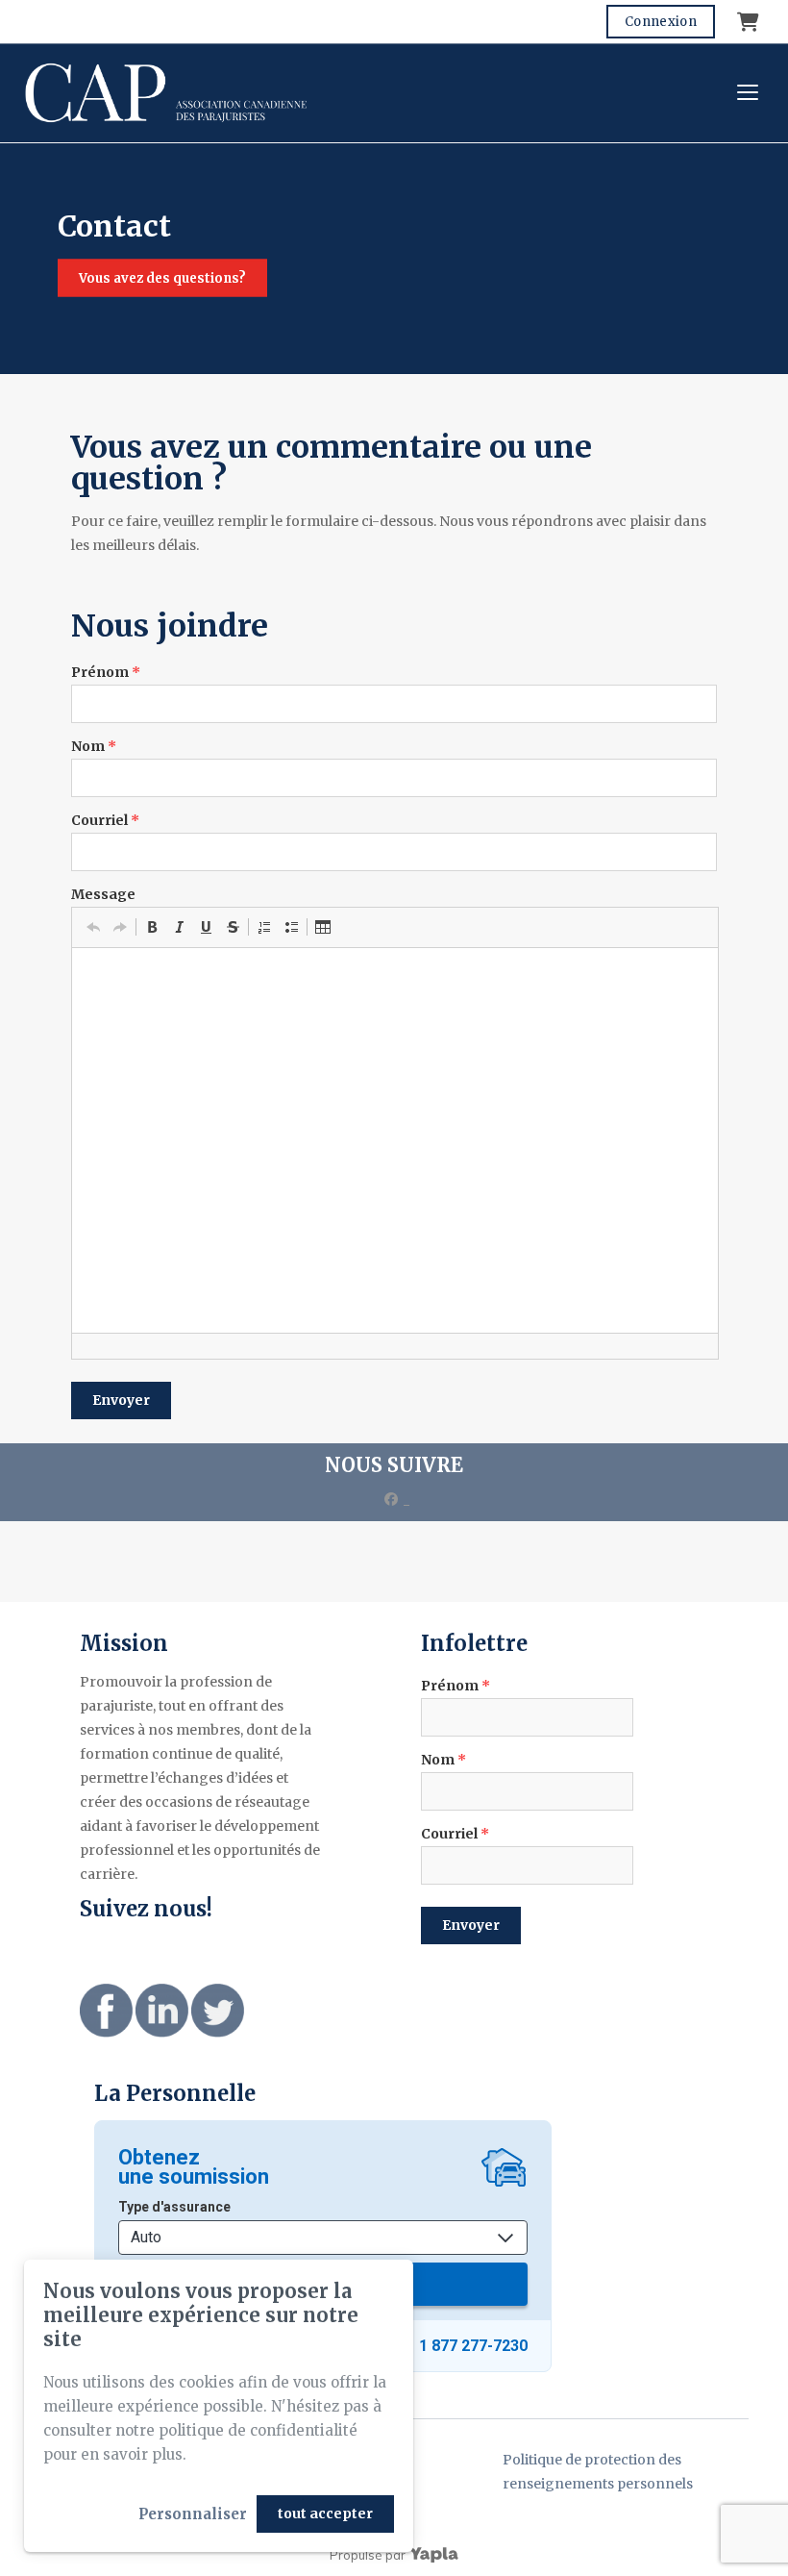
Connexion (661, 22)
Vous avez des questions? (162, 278)
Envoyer (121, 1400)
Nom (94, 746)
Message (103, 894)
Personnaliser (193, 2514)
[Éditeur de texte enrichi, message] (395, 1140)
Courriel (105, 820)
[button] (93, 927)
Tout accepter (325, 2513)
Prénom (106, 672)
